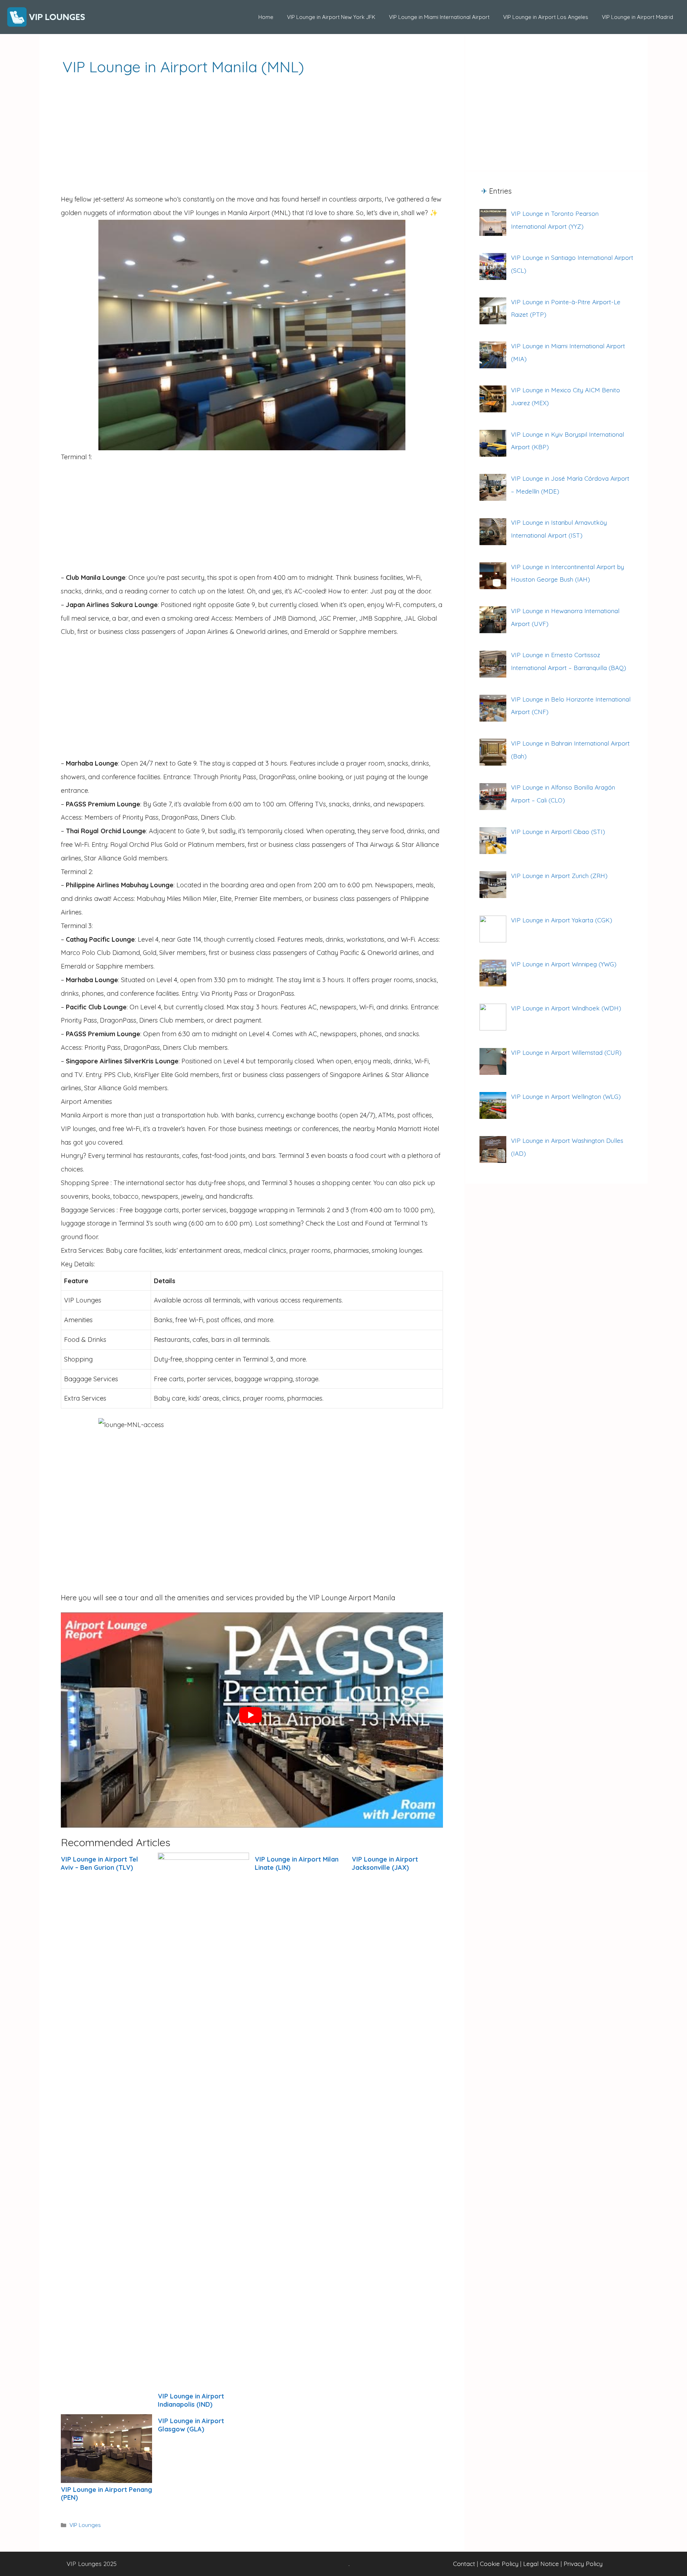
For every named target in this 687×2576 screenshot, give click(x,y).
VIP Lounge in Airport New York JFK (331, 17)
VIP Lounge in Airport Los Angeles (546, 17)
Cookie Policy (499, 2564)
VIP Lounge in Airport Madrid (637, 17)
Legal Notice (541, 2564)
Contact (464, 2564)
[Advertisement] (252, 139)
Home (266, 17)
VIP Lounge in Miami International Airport (439, 17)
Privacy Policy (583, 2564)
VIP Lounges (85, 2525)
